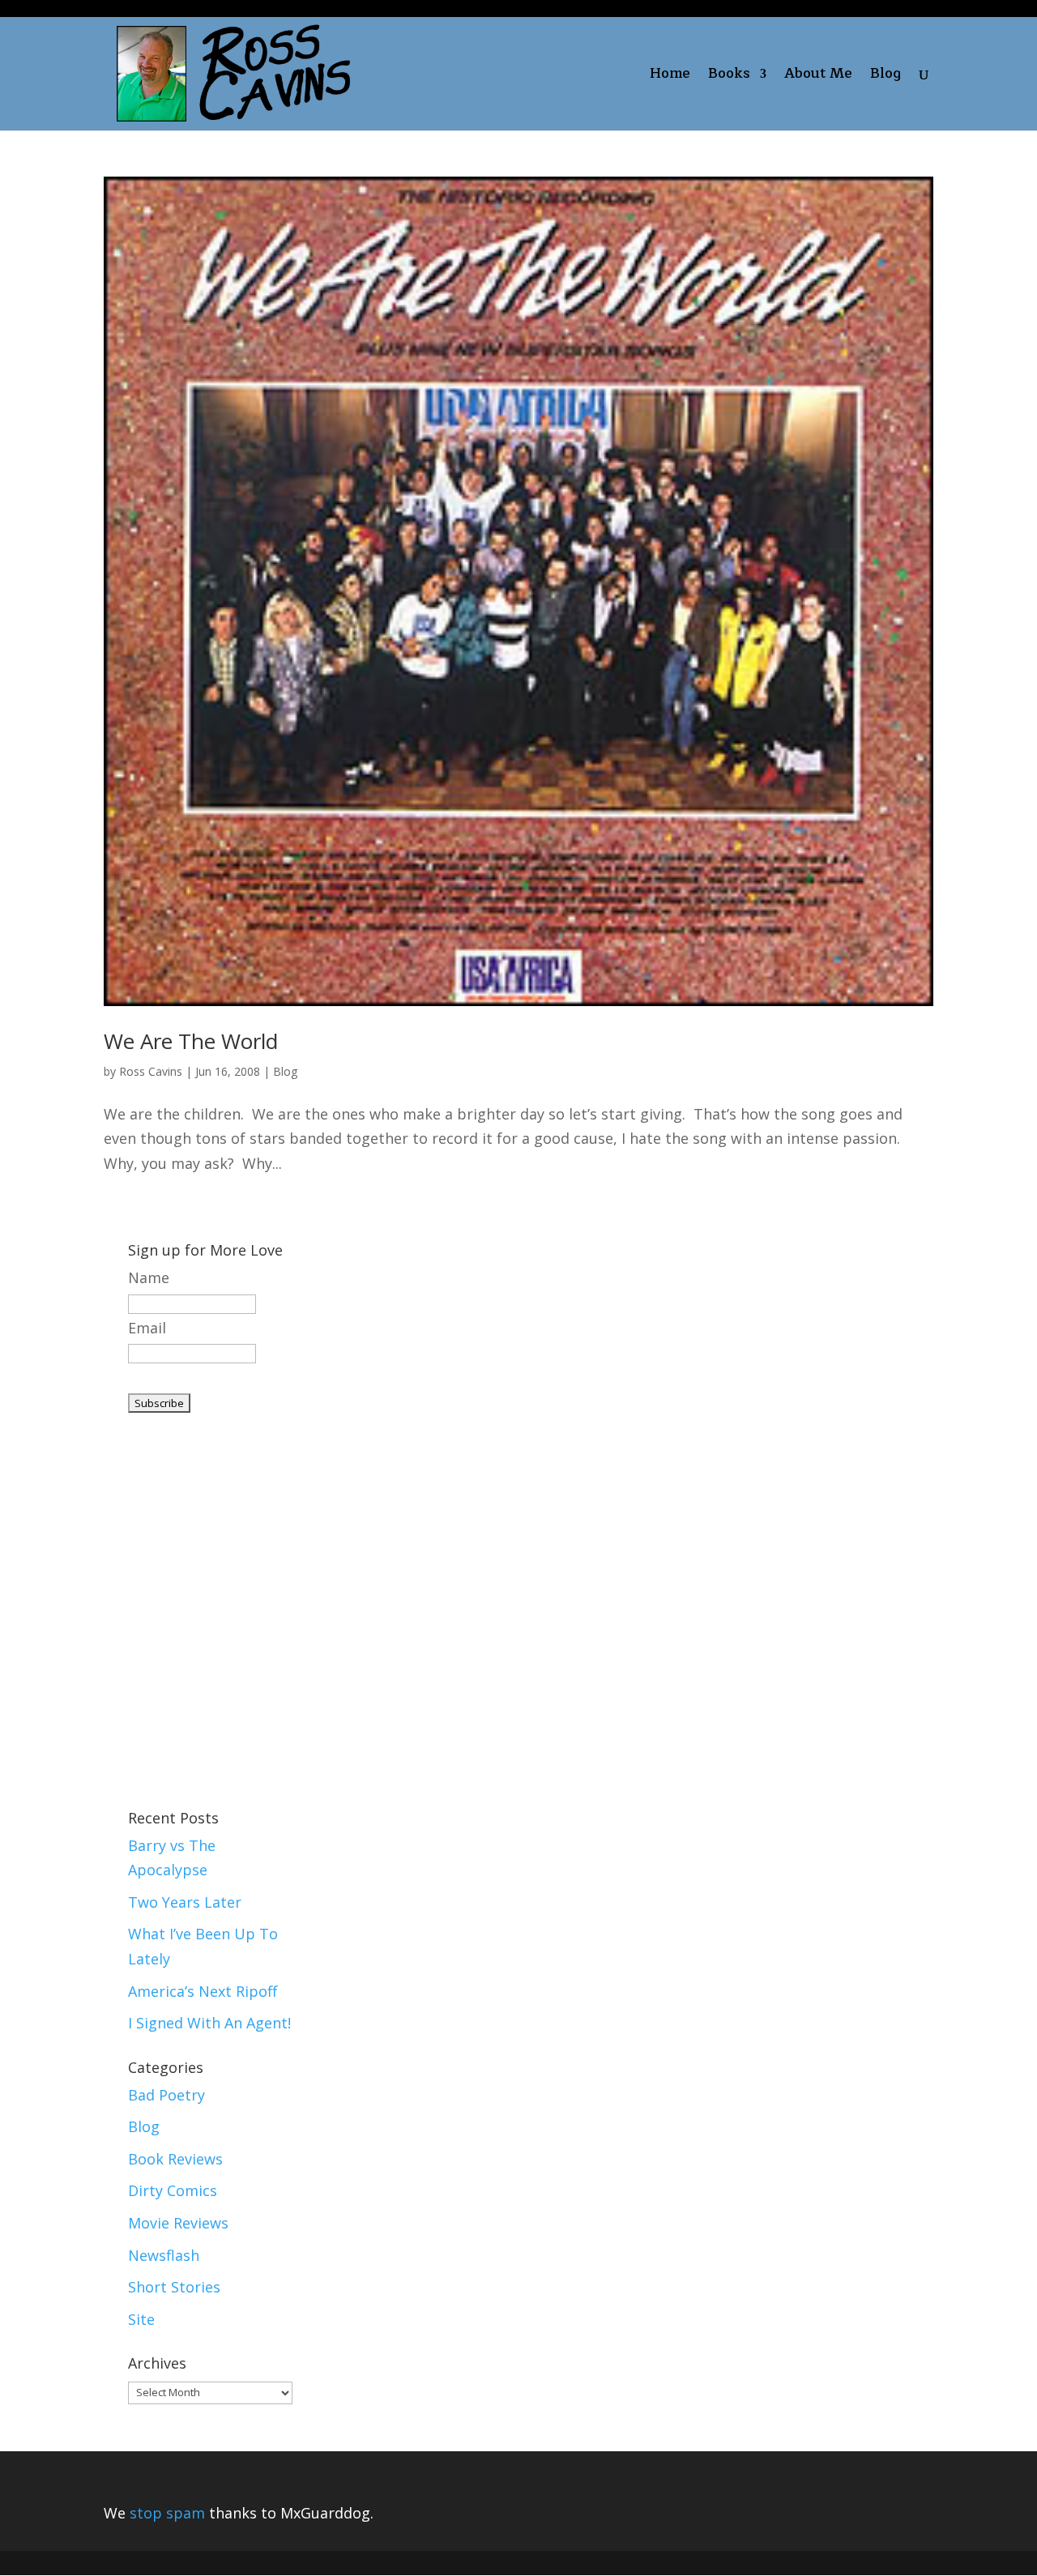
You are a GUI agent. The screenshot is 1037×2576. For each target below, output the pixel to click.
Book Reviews (175, 2159)
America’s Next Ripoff (203, 1991)
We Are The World (191, 1041)
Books (729, 77)
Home (670, 77)
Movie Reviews (178, 2223)
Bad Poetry (166, 2095)
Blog (886, 77)
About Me (818, 77)
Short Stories (174, 2287)
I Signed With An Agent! (209, 2023)
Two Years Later (185, 1902)
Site (141, 2319)
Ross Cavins (151, 1071)
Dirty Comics (173, 2190)
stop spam (167, 2513)
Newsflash (164, 2255)
